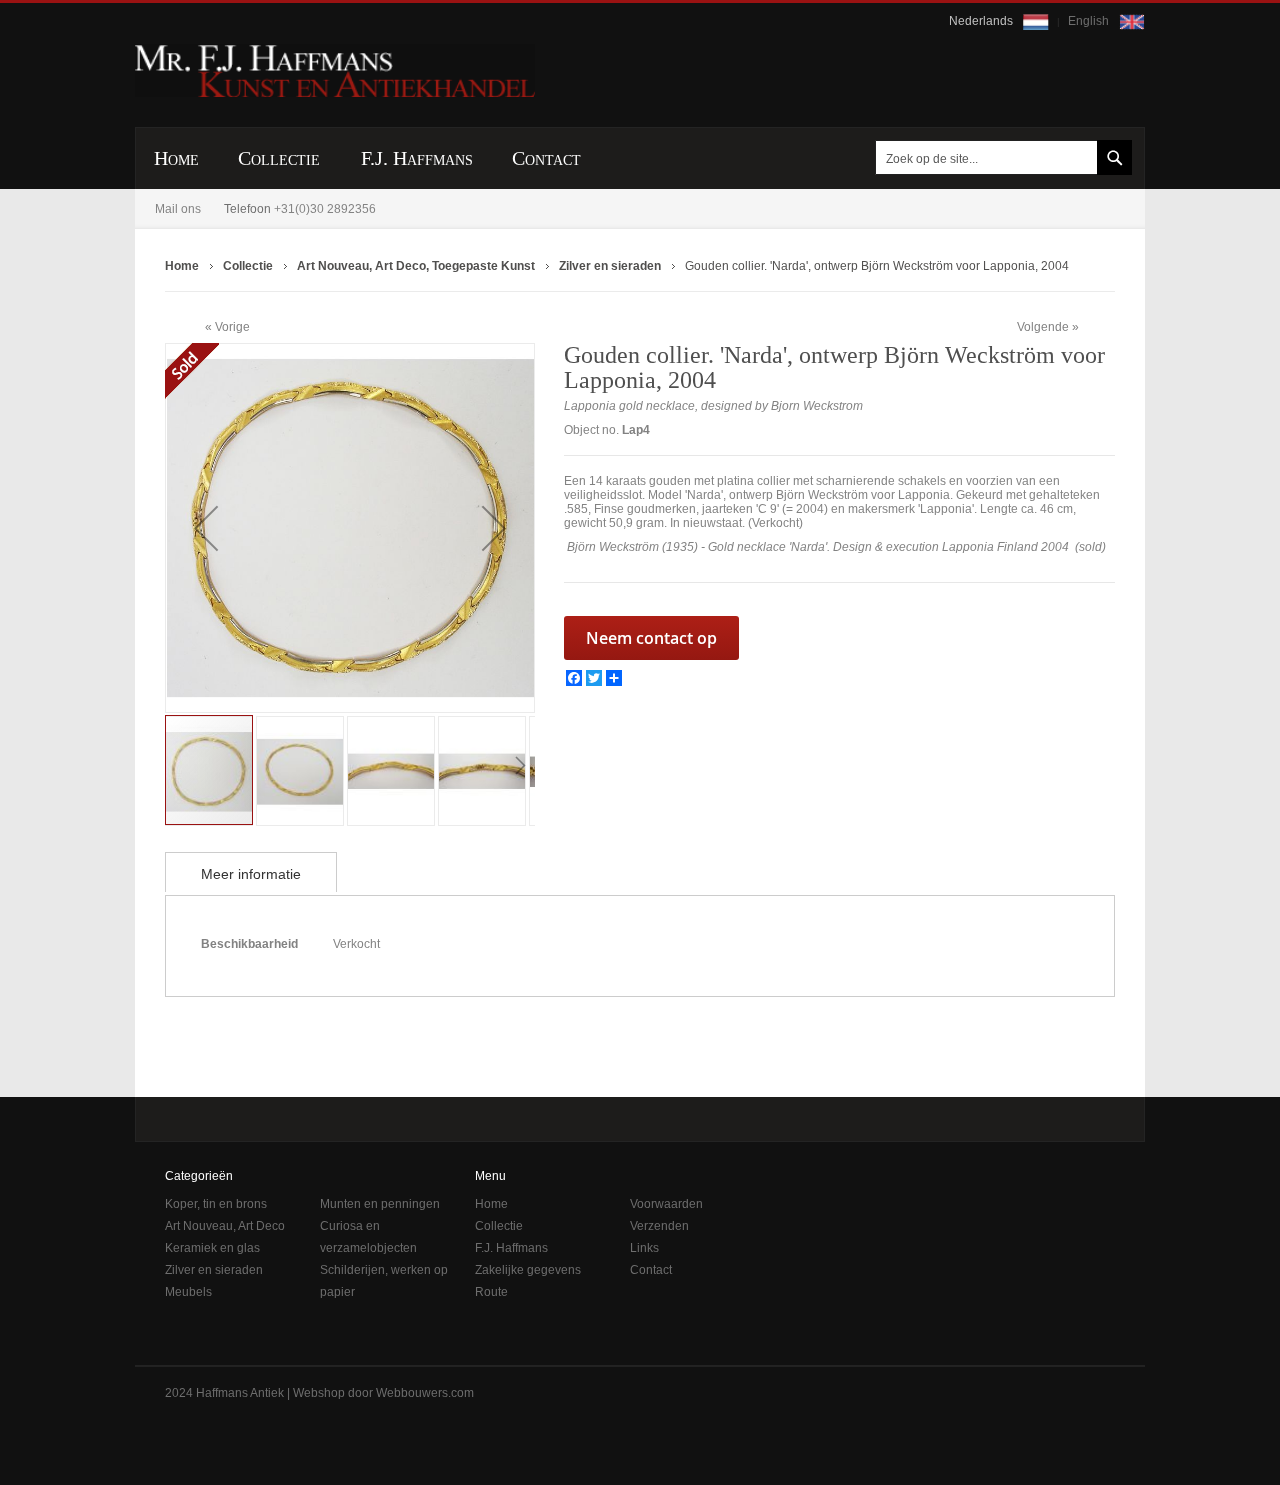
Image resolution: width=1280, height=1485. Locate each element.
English (1090, 21)
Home (491, 1204)
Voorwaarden (666, 1204)
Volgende (1043, 327)
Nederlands (982, 21)
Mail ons (178, 209)
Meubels (188, 1292)
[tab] (251, 872)
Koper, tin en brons (216, 1204)
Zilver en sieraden (214, 1270)
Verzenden (659, 1226)
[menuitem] (176, 158)
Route (491, 1292)
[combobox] (1000, 157)
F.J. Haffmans (511, 1248)
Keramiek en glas (212, 1248)
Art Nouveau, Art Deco (225, 1226)
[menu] (640, 158)
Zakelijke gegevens (528, 1270)
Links (644, 1248)
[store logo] (335, 71)
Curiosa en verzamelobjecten (368, 1237)
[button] (206, 528)
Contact (651, 1270)
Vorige (232, 326)
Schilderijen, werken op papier (384, 1281)
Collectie (499, 1226)
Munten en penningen (380, 1204)
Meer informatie (251, 874)
